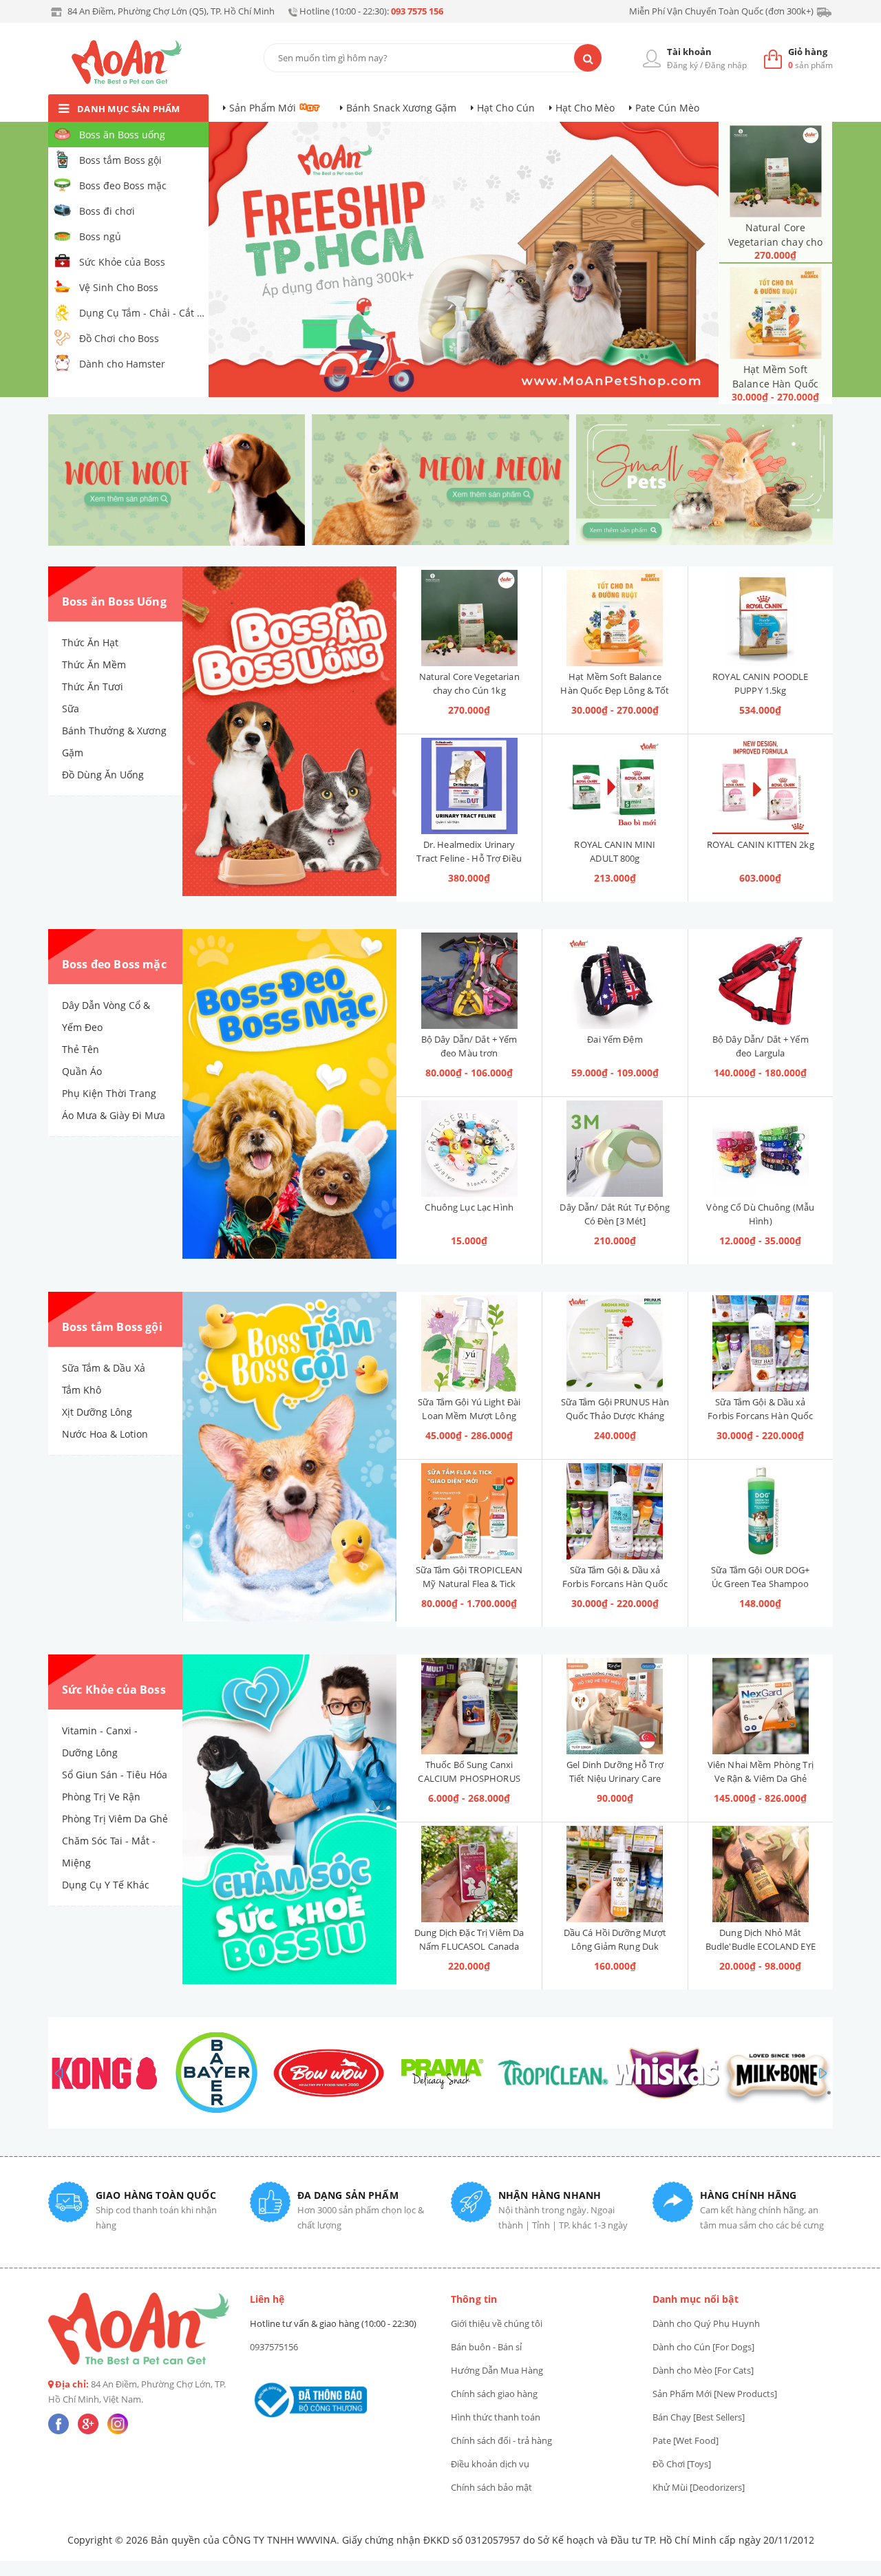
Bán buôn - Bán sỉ (486, 2347)
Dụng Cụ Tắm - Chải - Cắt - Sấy (143, 313)
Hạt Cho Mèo (585, 108)
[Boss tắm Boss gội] (289, 1457)
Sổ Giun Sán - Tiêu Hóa (115, 1775)
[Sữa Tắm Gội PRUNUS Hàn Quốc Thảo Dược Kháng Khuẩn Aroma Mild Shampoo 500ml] (615, 1343)
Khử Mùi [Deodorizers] (699, 2487)
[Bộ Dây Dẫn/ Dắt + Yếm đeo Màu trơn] (469, 981)
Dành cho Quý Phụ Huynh (706, 2323)
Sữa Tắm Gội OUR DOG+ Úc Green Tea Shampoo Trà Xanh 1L (761, 1584)
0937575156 (274, 2347)
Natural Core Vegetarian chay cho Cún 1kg (775, 242)
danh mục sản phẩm (129, 109)
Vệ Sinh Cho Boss (119, 287)
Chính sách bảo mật (491, 2487)
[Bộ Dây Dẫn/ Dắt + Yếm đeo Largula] (761, 981)
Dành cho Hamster (122, 364)
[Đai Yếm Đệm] (615, 981)
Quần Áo (82, 1071)
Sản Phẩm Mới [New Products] (715, 2394)
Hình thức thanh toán (496, 2417)
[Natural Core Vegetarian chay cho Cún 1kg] (775, 171)
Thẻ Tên (81, 1049)
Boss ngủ (100, 236)
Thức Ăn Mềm (94, 664)
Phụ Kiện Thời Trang (109, 1093)
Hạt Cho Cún (506, 108)
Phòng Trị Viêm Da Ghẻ (115, 1819)
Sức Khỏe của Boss (122, 262)
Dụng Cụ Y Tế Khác (106, 1885)
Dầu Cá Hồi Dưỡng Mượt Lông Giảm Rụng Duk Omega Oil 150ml (615, 1946)
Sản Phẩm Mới (263, 108)
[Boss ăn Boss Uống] (289, 732)
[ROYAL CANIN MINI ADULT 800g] (615, 786)
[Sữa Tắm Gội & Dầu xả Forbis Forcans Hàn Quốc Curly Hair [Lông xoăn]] (761, 1343)
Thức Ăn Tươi (93, 686)
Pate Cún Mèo (667, 108)
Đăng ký (682, 65)
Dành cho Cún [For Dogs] (703, 2347)
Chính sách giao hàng (494, 2394)
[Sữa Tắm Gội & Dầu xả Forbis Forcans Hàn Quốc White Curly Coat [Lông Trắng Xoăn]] (615, 1511)
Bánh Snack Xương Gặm (401, 108)
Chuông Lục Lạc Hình (469, 1207)
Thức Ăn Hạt (90, 642)
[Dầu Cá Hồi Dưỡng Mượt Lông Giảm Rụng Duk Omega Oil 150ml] (615, 1874)
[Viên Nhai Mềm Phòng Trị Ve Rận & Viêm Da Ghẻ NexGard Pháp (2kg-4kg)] (761, 1706)
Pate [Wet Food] (686, 2440)
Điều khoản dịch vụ (490, 2464)
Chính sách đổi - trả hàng (501, 2440)
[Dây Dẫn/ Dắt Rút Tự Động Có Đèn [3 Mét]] (615, 1149)
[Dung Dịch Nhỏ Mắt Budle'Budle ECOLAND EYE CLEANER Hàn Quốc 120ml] (761, 1874)
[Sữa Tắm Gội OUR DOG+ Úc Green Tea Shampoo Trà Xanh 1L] (761, 1511)
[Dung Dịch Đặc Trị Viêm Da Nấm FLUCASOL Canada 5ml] (469, 1874)
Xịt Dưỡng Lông (97, 1412)
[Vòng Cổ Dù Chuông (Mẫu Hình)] (761, 1149)
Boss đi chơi (107, 211)
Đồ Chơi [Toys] (682, 2464)
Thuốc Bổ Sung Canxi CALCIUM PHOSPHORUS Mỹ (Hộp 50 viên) (469, 1778)
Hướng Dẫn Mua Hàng (497, 2370)
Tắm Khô (82, 1390)
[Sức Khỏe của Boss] (289, 1820)
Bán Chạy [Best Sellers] (699, 2417)
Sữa (71, 709)
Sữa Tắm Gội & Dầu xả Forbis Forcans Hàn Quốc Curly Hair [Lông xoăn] (760, 1416)
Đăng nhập (726, 65)
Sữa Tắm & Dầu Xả (104, 1368)
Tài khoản (689, 52)
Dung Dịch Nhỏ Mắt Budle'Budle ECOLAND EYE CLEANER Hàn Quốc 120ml (761, 1946)
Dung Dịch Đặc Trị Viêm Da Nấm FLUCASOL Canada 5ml (469, 1946)
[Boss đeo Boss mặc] (289, 1094)
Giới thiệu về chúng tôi (497, 2323)
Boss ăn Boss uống (122, 135)
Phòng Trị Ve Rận (101, 1797)
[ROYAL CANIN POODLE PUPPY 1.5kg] (761, 618)
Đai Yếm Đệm (615, 1039)
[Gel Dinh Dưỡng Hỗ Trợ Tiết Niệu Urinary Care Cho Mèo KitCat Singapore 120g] (615, 1706)
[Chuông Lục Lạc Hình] (469, 1149)
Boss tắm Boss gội (120, 160)
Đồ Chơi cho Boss (119, 338)
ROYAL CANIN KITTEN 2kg (761, 844)
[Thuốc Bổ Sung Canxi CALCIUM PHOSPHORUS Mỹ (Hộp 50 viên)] (469, 1706)
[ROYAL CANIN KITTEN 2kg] (761, 786)
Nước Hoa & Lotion (105, 1434)
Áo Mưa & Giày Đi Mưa (114, 1115)
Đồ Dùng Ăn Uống (103, 775)
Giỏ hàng (808, 52)
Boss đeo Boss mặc (123, 185)
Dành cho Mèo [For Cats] (703, 2370)
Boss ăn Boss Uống (114, 602)
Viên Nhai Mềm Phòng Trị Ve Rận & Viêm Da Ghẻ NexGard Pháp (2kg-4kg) (761, 1778)
